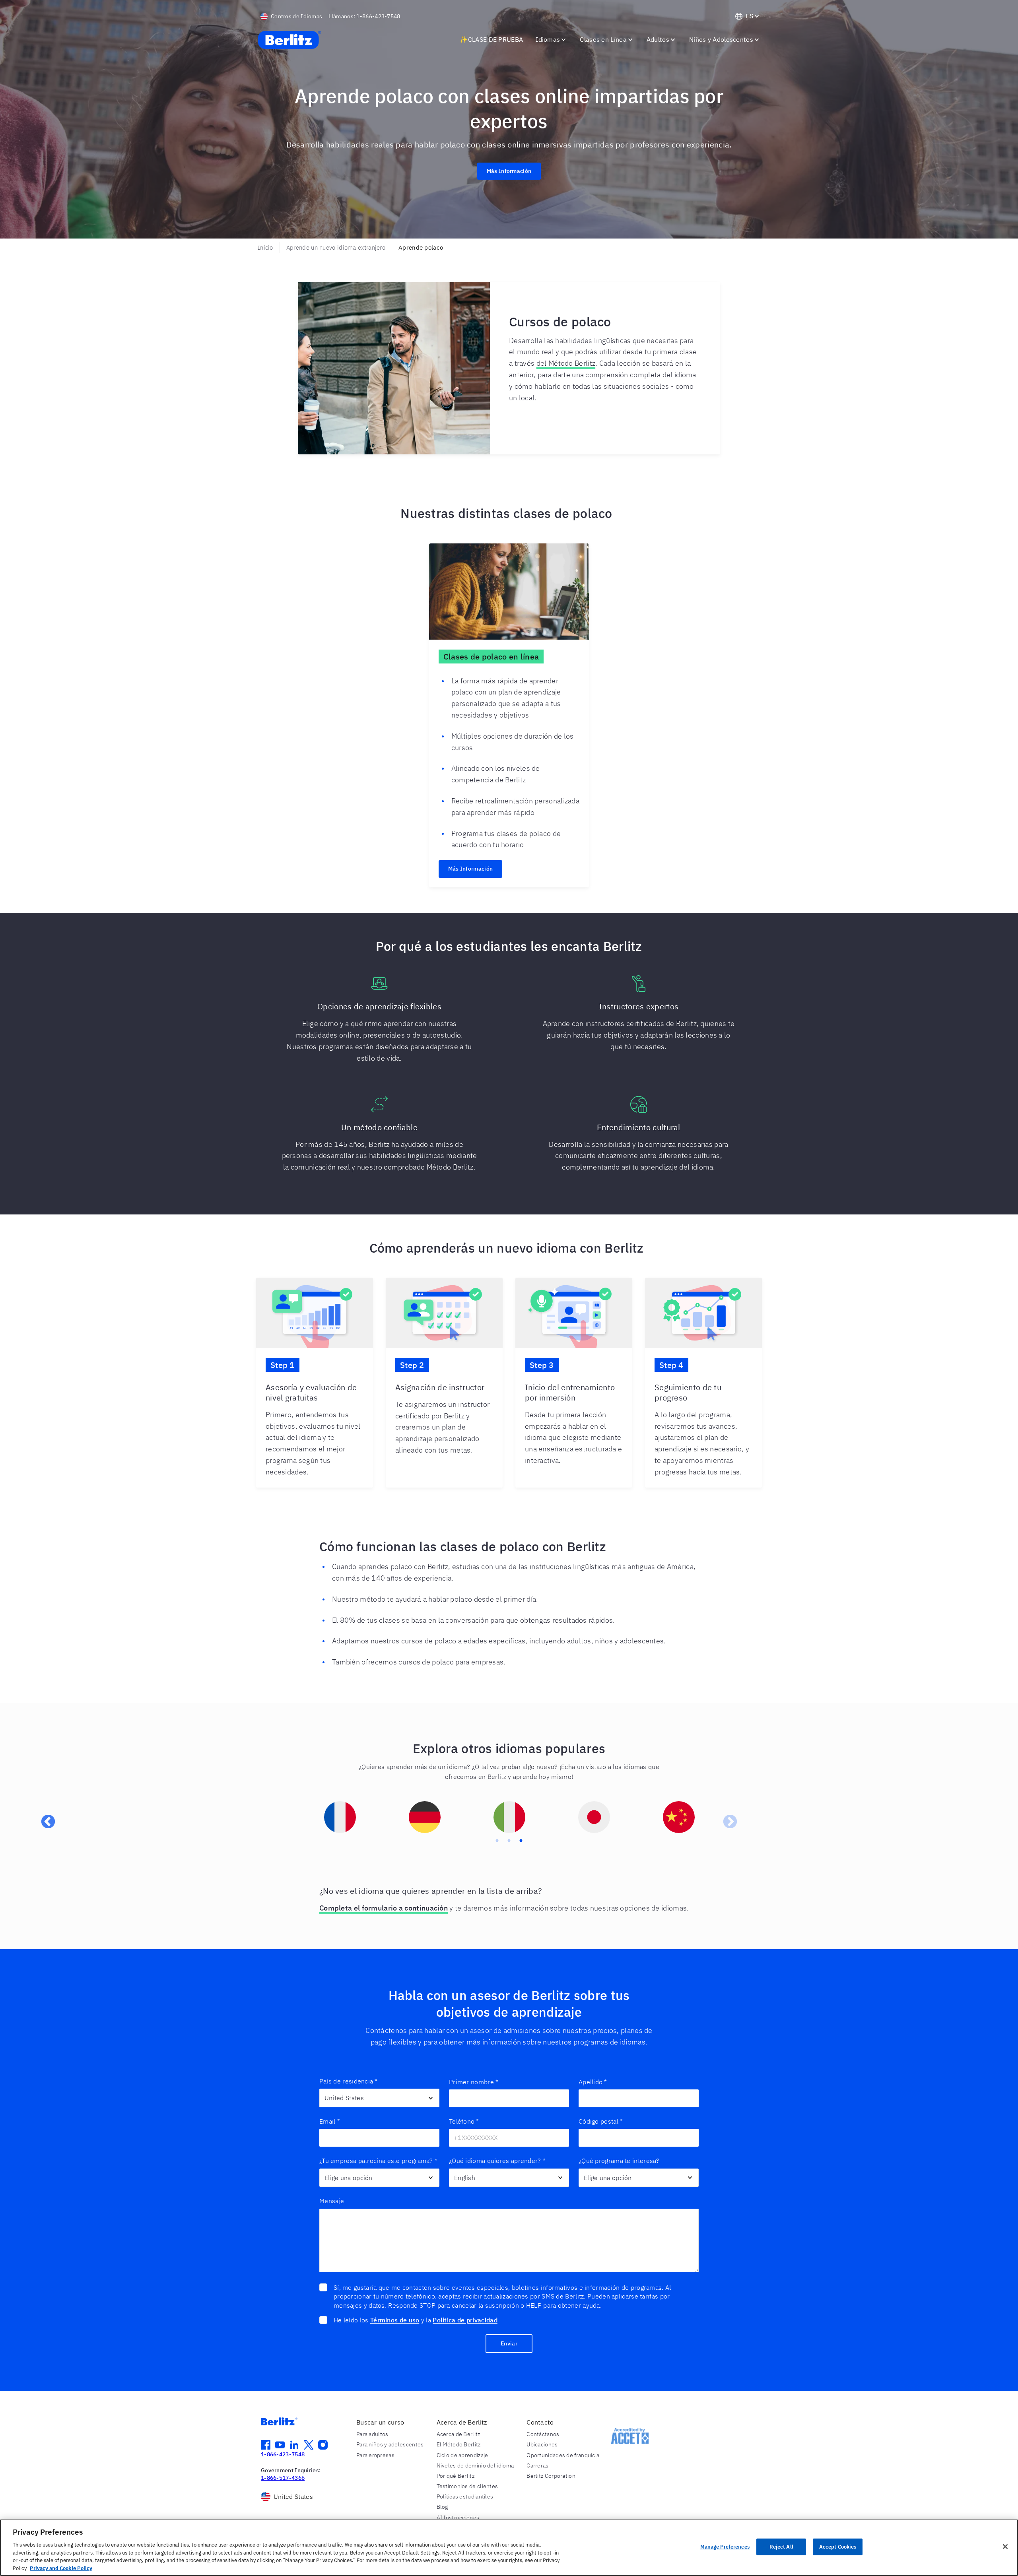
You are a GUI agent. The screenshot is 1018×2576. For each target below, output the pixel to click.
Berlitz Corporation (551, 2476)
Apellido (593, 2082)
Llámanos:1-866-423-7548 (364, 16)
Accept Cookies (838, 2547)
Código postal (601, 2121)
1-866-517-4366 (283, 2478)
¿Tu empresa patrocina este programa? (378, 2161)
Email (330, 2121)
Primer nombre (474, 2082)
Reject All (781, 2547)
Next (726, 1818)
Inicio (265, 247)
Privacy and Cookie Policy (61, 2568)
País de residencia (349, 2081)
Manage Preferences (725, 2547)
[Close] (1005, 2547)
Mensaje (332, 2201)
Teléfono (464, 2121)
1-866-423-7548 (283, 2454)
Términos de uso (395, 2320)
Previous (44, 1818)
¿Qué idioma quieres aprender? (497, 2161)
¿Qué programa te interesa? (619, 2161)
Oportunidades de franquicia (563, 2455)
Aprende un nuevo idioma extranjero (336, 247)
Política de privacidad (465, 2320)
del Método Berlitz (566, 363)
